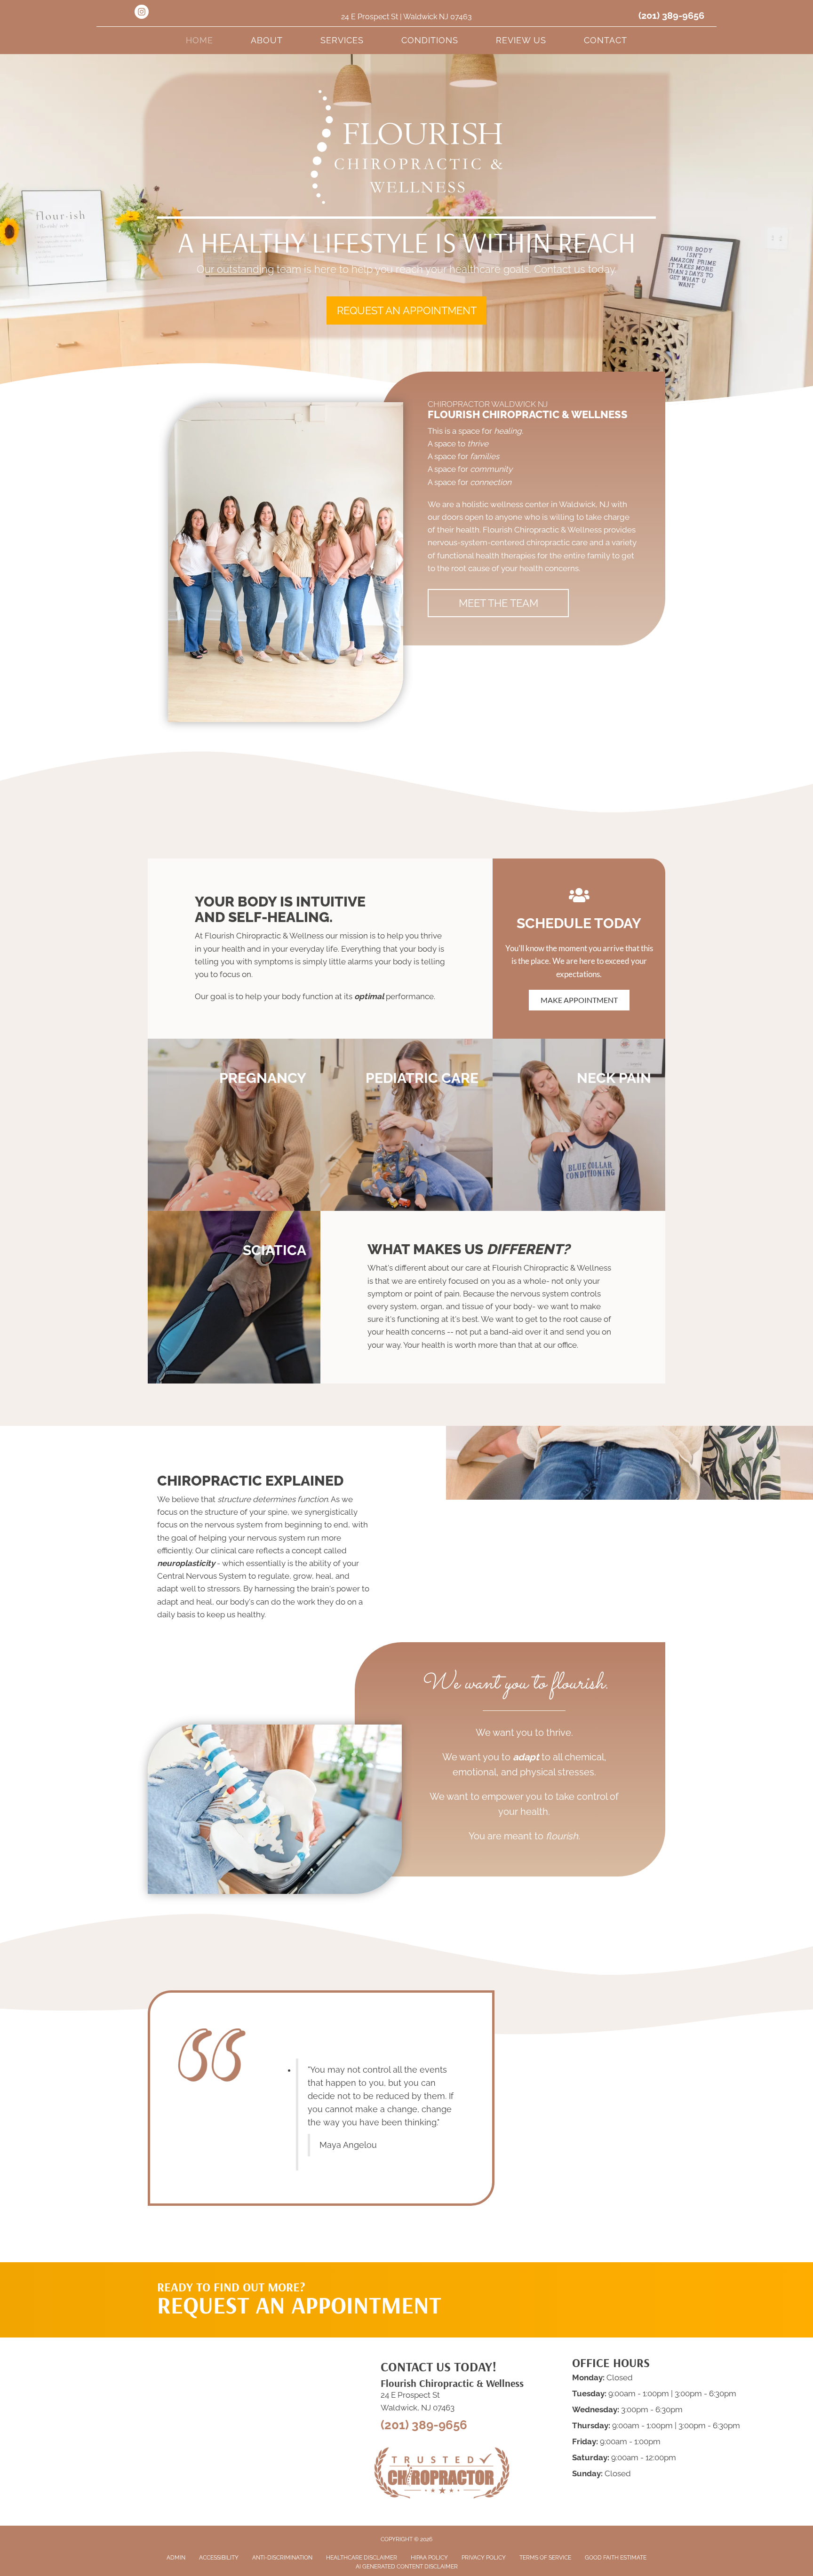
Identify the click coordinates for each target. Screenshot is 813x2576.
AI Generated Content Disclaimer (407, 2567)
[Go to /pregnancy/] (234, 1125)
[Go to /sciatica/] (234, 1297)
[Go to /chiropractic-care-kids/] (407, 1125)
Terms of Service (545, 2558)
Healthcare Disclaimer (362, 2558)
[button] (406, 310)
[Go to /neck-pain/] (579, 1125)
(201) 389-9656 (671, 16)
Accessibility (219, 2558)
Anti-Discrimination (282, 2558)
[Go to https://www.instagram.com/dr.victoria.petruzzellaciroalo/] (142, 13)
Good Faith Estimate (616, 2558)
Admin (176, 2558)
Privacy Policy (484, 2558)
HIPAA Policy (429, 2558)
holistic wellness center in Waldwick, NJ (536, 504)
